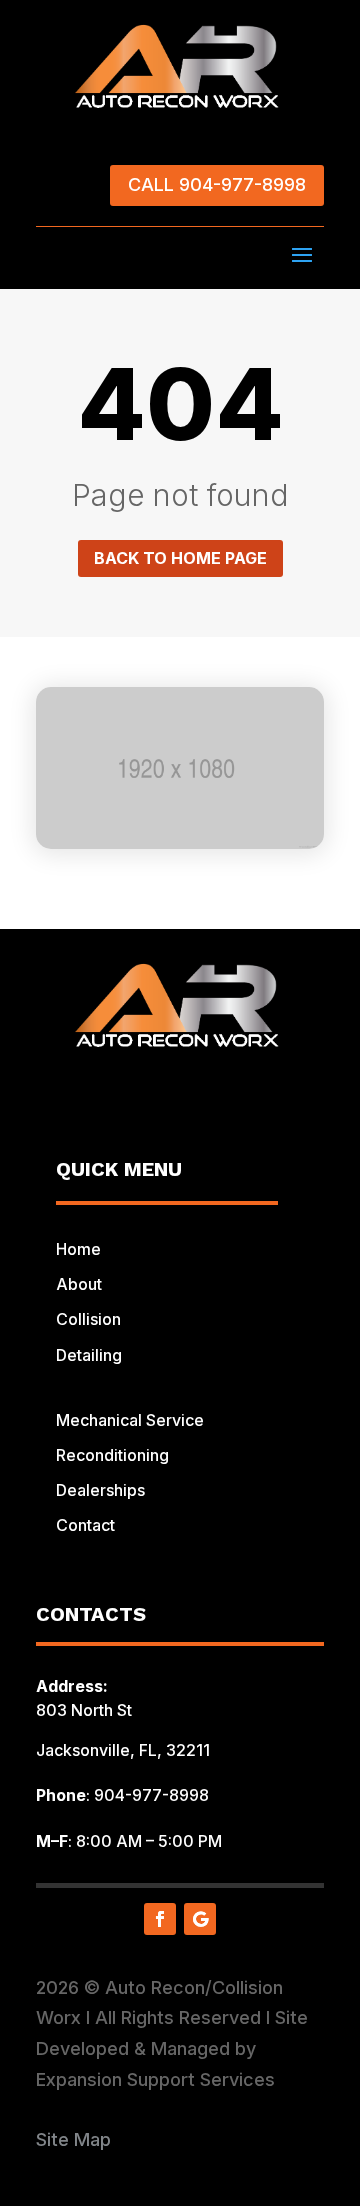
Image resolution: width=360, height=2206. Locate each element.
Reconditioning (112, 1455)
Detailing (89, 1355)
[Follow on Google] (200, 1919)
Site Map (73, 2139)
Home (78, 1249)
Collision (88, 1319)
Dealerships (100, 1490)
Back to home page (180, 558)
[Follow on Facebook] (160, 1919)
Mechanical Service (130, 1420)
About (79, 1284)
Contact (85, 1525)
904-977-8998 (151, 1795)
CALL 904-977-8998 (217, 184)
